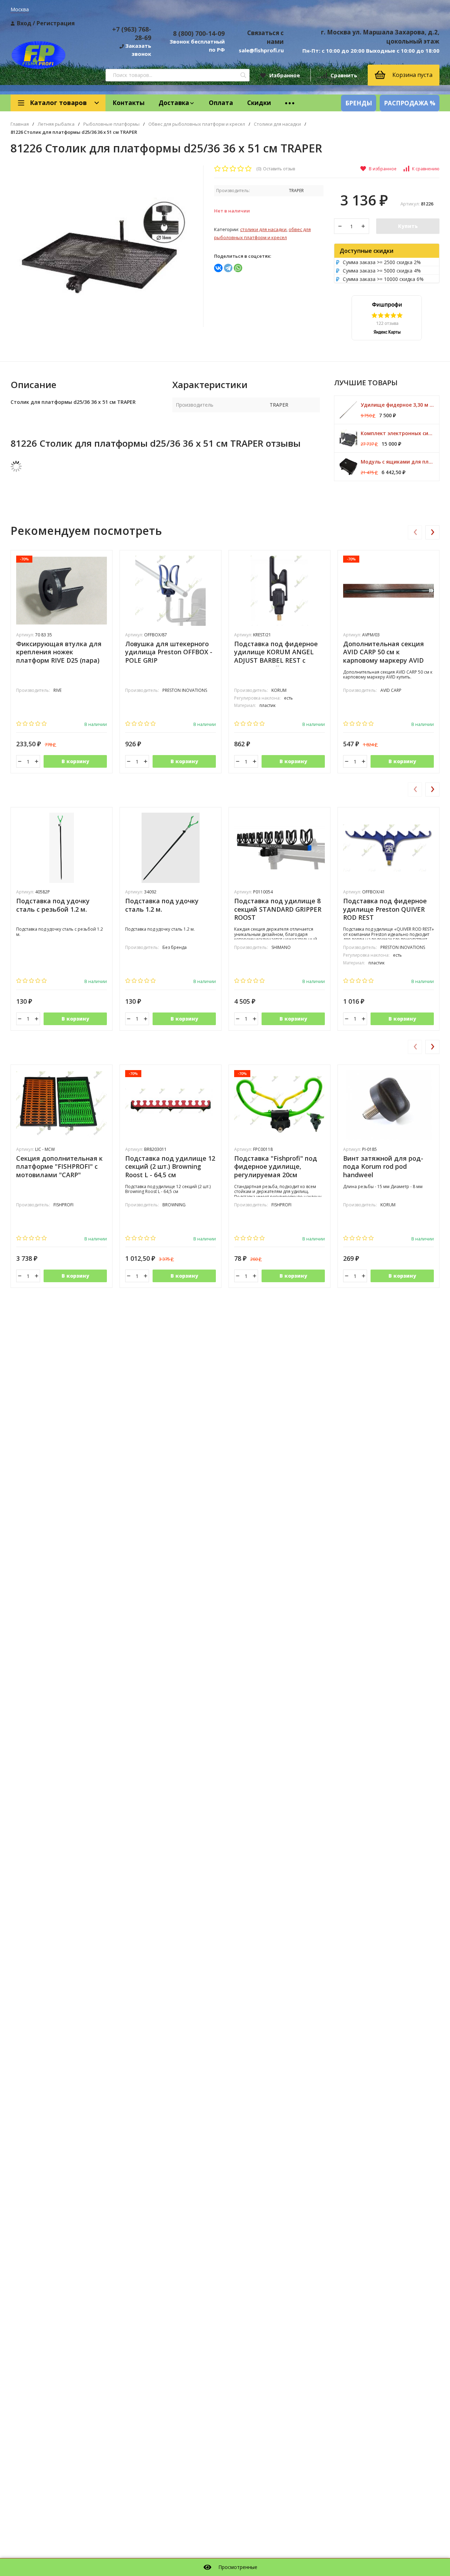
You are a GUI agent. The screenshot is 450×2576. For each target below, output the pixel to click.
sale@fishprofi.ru (261, 50)
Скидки (259, 103)
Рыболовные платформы (111, 124)
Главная (20, 124)
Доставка (174, 103)
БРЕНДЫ (359, 103)
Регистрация (56, 23)
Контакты (128, 103)
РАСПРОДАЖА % (410, 103)
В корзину (75, 761)
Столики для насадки (277, 124)
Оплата (221, 103)
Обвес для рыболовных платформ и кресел (197, 124)
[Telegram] (228, 268)
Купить (408, 226)
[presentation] (415, 532)
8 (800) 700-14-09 (199, 33)
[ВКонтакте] (218, 268)
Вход (24, 23)
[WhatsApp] (238, 268)
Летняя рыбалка (56, 124)
